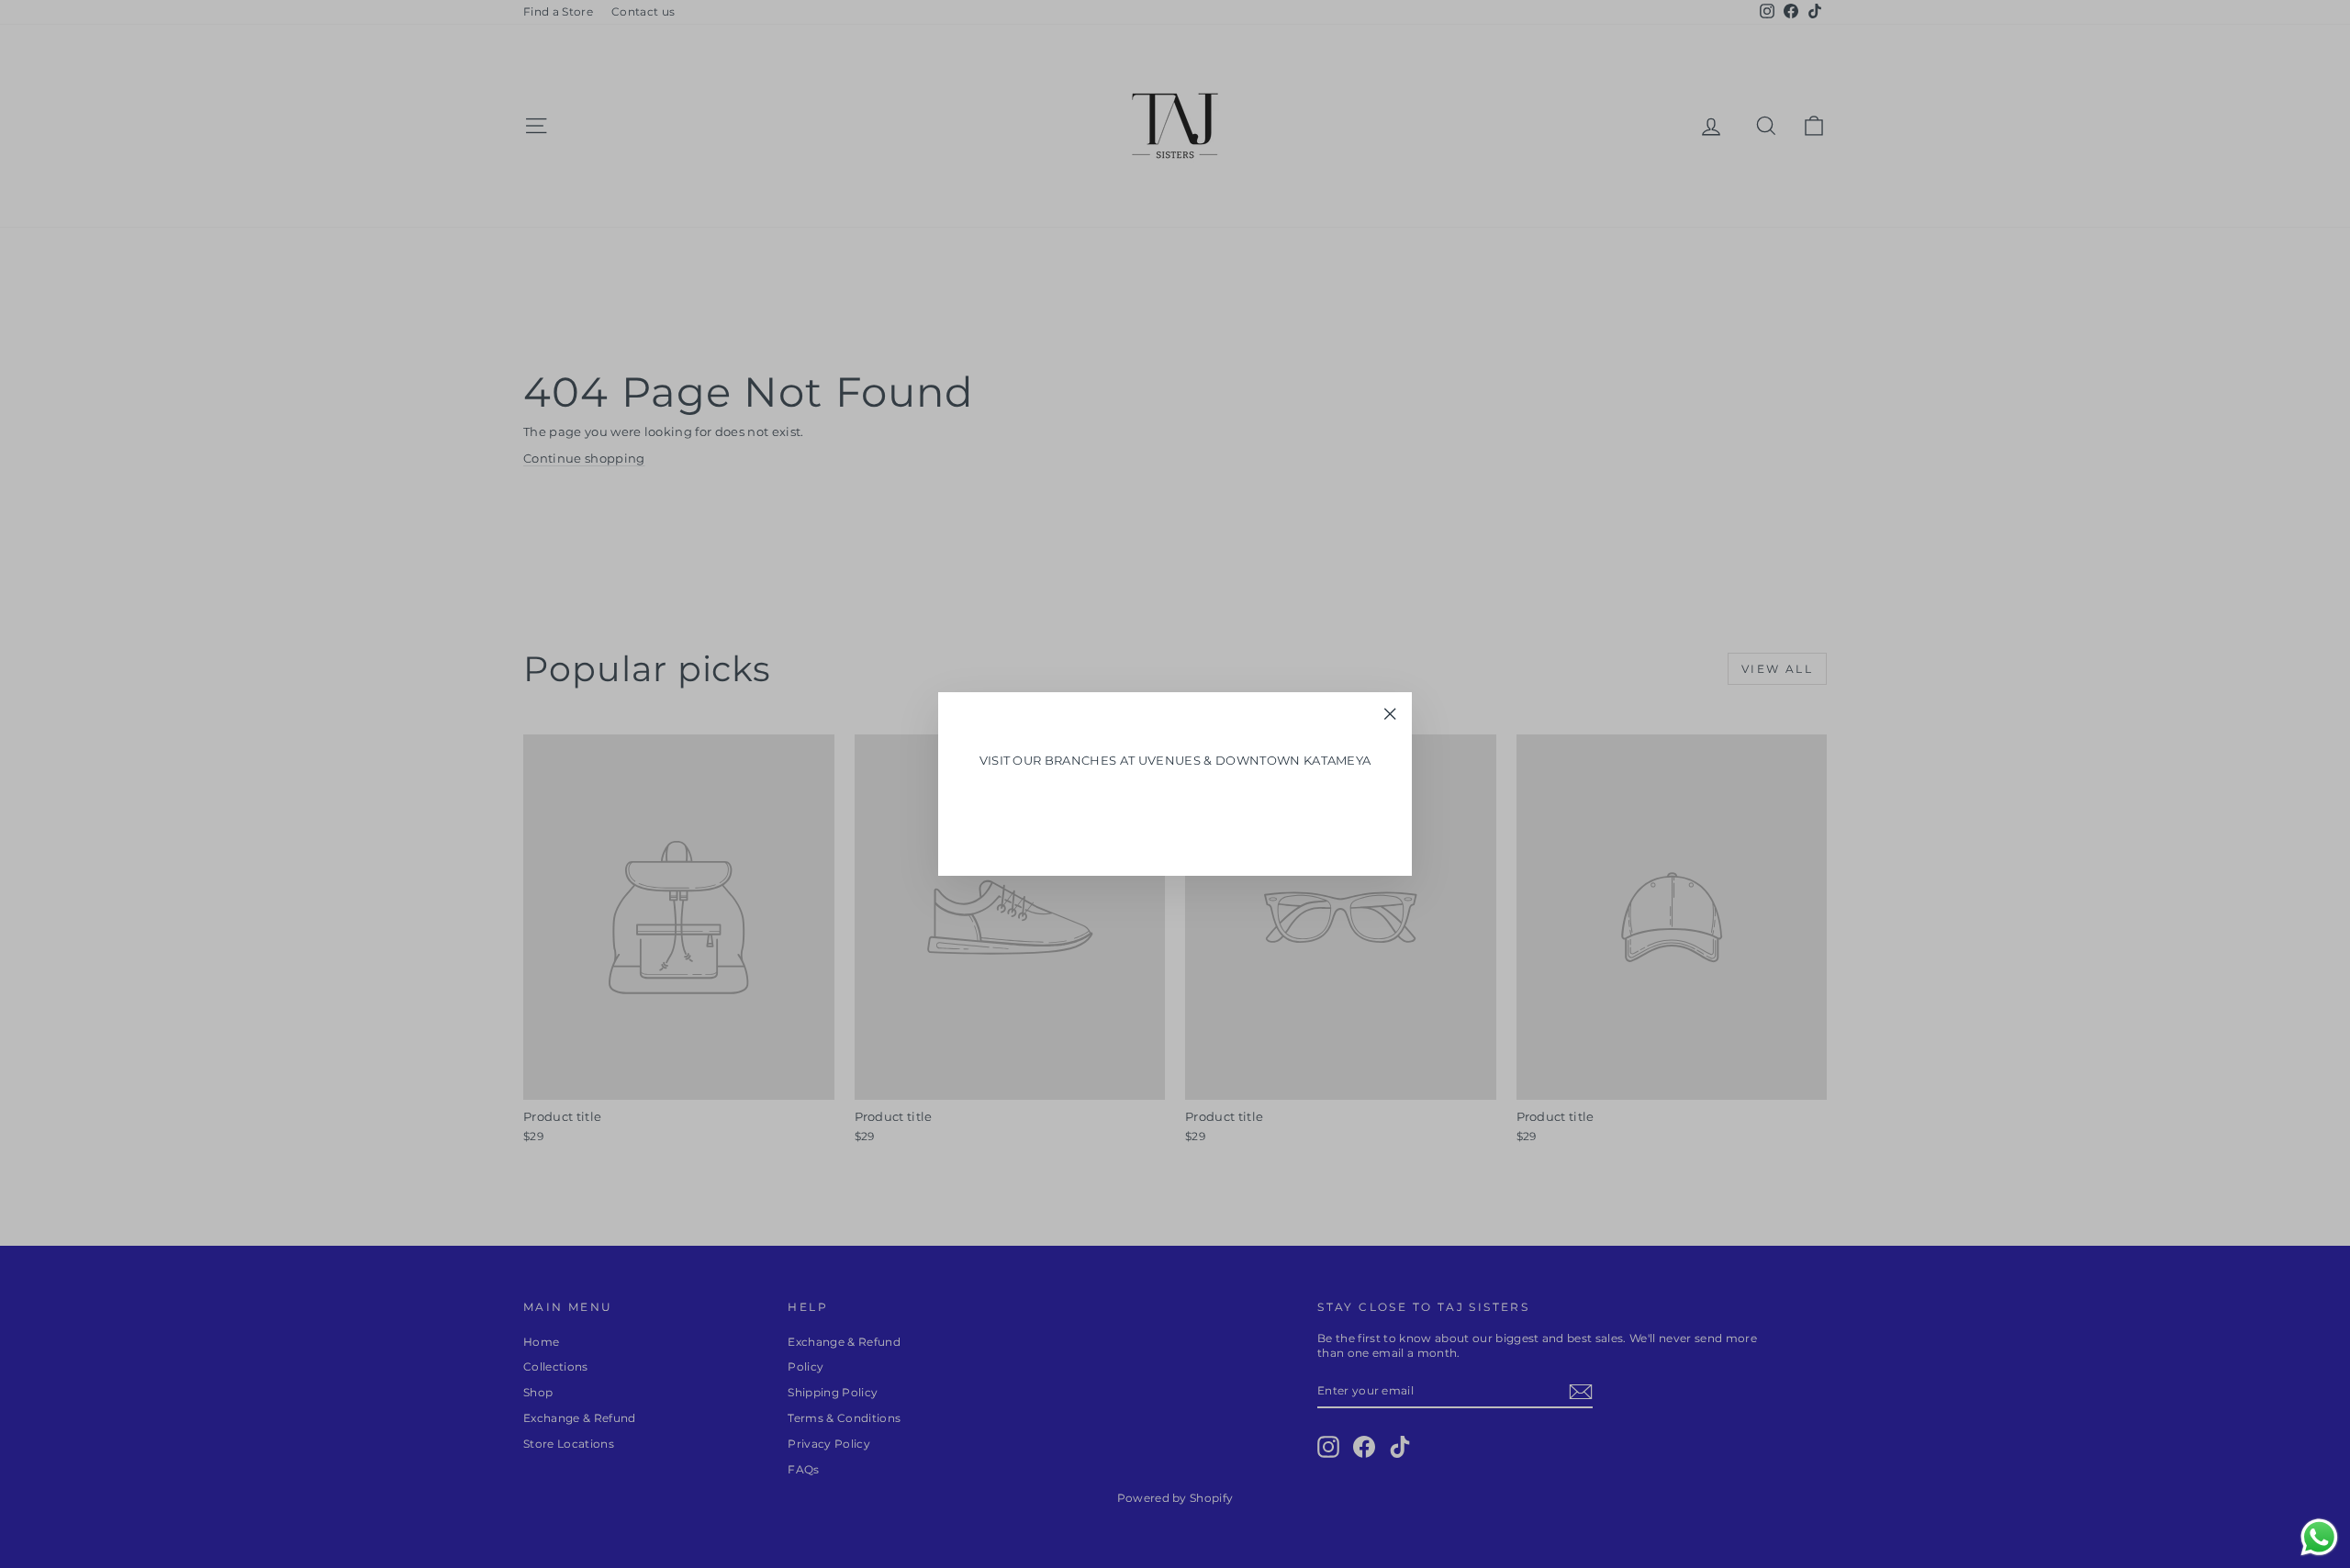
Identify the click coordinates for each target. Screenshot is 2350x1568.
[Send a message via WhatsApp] (2319, 1537)
